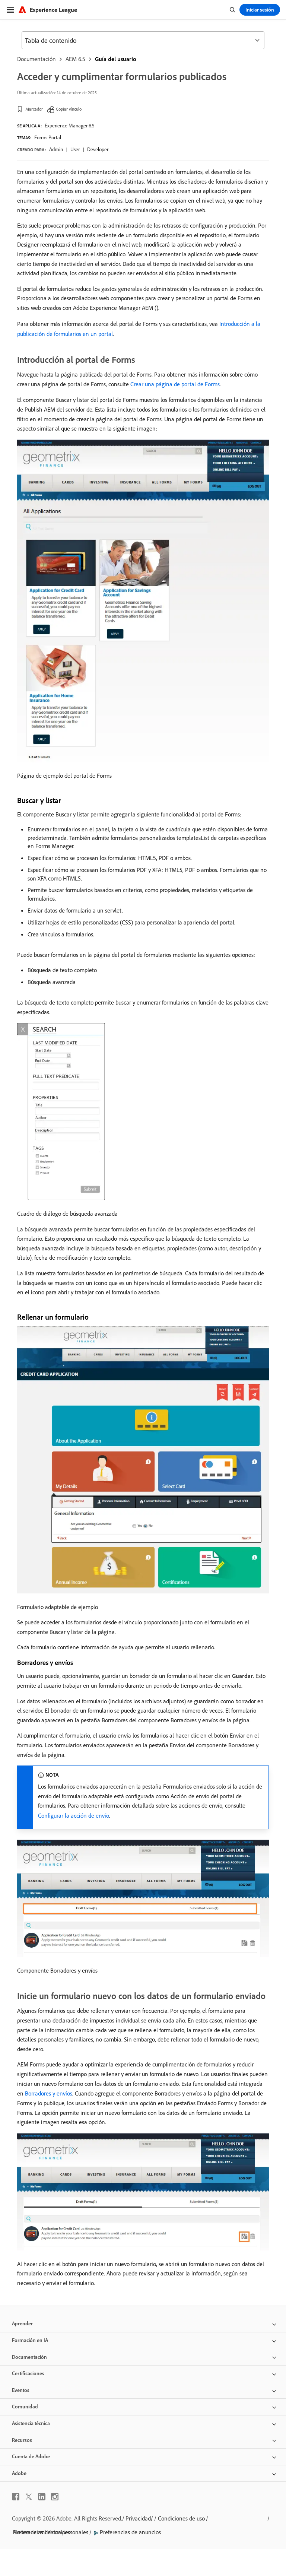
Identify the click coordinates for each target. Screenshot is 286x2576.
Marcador (34, 109)
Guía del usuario (116, 59)
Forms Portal (48, 137)
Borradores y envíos (49, 2093)
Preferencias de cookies (42, 2532)
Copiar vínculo (69, 109)
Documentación (36, 59)
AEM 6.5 (75, 59)
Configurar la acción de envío (74, 1815)
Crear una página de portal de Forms (175, 384)
